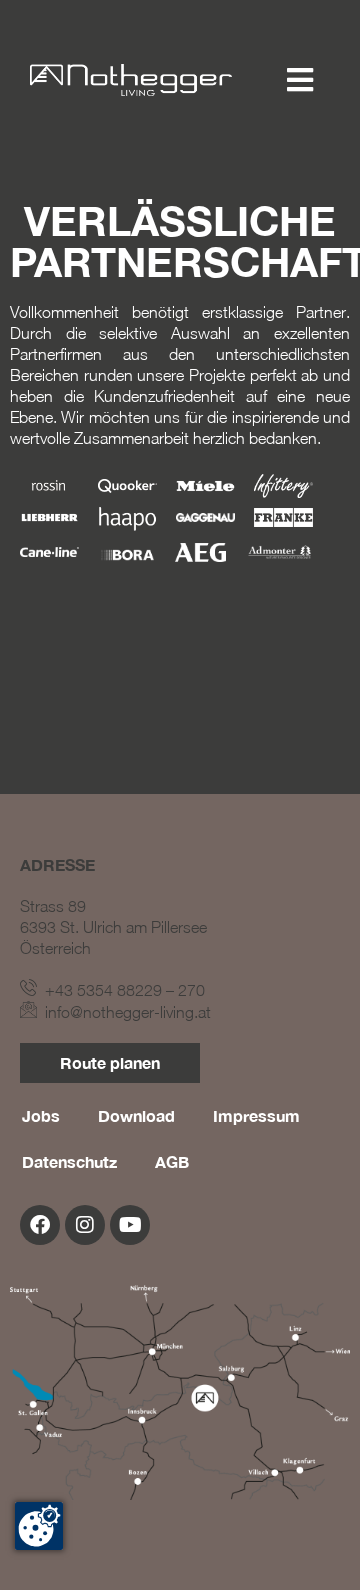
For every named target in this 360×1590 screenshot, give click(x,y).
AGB (172, 1161)
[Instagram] (85, 1225)
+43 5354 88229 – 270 (121, 990)
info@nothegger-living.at (124, 1012)
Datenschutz (69, 1161)
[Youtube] (130, 1225)
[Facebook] (40, 1225)
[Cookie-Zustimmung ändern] (39, 1526)
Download (136, 1115)
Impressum (256, 1115)
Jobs (41, 1115)
